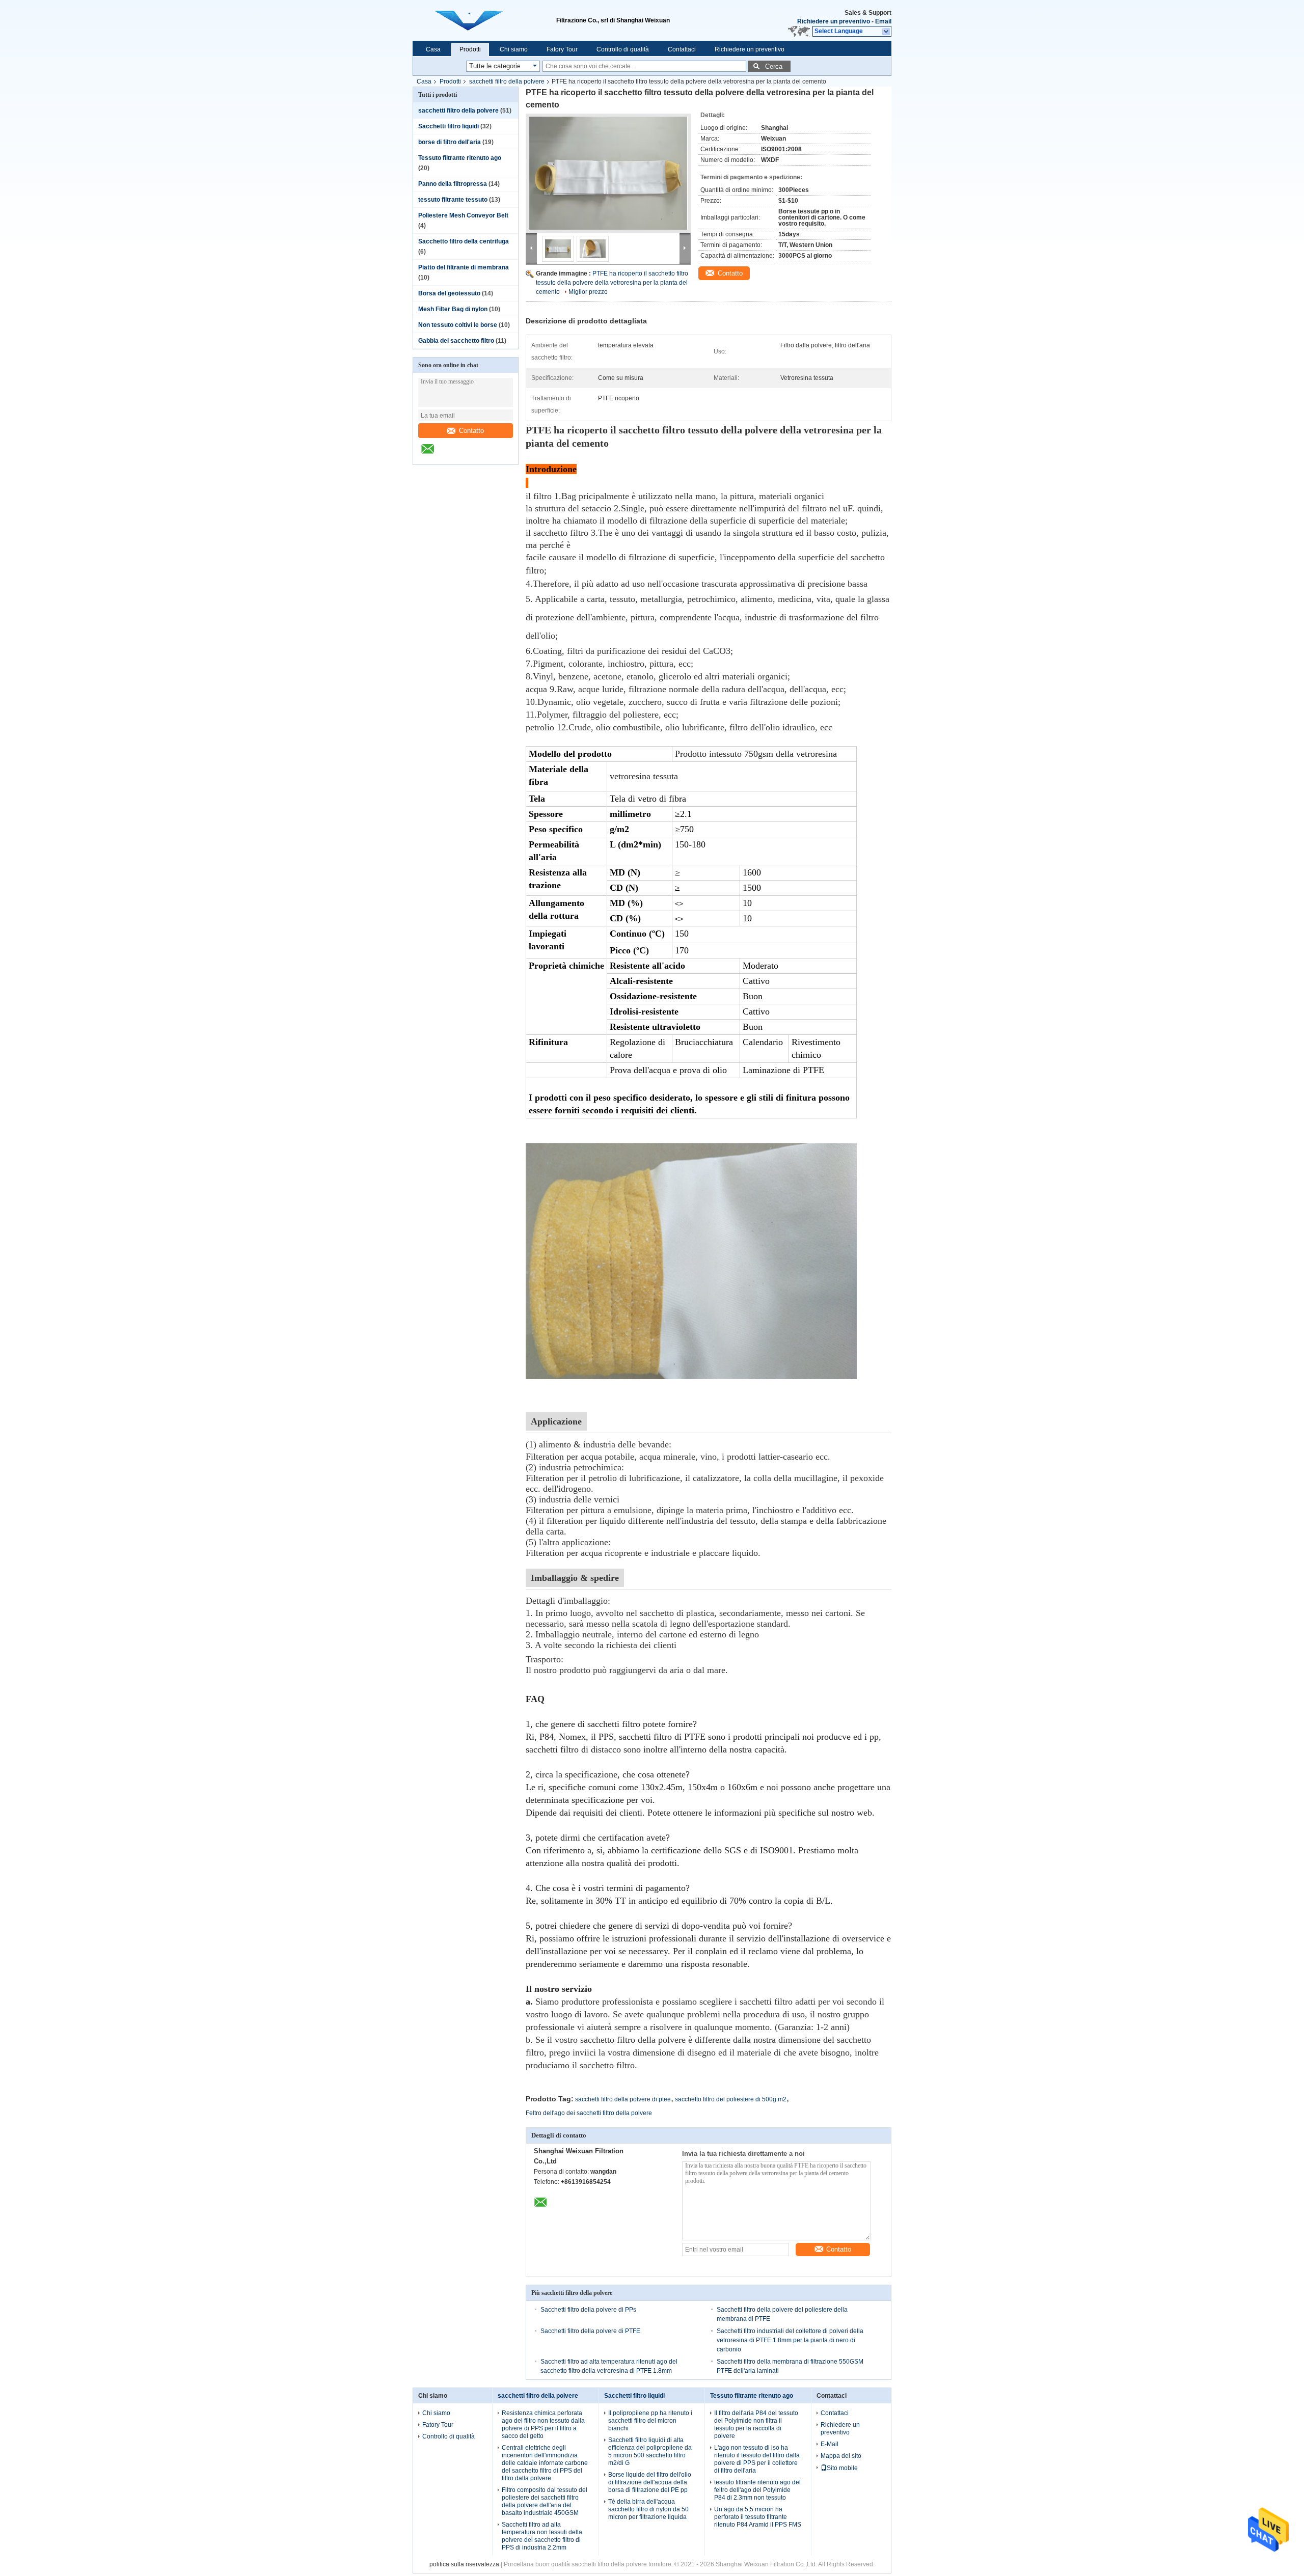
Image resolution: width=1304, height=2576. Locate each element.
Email (883, 21)
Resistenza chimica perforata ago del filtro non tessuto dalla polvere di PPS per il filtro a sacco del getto (543, 2424)
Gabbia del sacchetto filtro (456, 341)
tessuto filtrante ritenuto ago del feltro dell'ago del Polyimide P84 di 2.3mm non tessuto (757, 2490)
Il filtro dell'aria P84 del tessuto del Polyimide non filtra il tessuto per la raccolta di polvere (756, 2424)
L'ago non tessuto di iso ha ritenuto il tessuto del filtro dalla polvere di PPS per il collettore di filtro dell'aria (757, 2459)
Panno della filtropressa (453, 184)
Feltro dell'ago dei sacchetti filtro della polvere (589, 2113)
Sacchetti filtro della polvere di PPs (588, 2310)
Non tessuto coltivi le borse (458, 325)
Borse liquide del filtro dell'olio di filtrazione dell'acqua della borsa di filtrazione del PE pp (650, 2482)
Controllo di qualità (623, 49)
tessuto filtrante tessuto (453, 200)
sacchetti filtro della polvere (507, 81)
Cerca (774, 66)
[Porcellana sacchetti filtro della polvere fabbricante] (484, 20)
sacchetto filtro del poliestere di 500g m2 (731, 2099)
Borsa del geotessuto (449, 293)
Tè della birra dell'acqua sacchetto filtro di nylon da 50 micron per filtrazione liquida (648, 2509)
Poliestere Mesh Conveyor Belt (463, 215)
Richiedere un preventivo (834, 21)
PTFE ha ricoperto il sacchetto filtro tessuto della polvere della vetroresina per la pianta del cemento (612, 283)
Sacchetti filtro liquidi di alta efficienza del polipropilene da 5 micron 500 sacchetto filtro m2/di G (650, 2451)
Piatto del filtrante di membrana (464, 267)
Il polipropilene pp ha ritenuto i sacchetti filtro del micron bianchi (650, 2421)
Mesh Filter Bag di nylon (453, 309)
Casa (433, 49)
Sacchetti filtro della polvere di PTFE (590, 2331)
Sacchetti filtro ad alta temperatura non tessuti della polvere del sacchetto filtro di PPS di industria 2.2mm (542, 2536)
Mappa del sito (841, 2456)
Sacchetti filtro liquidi (449, 126)
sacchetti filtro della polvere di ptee (623, 2099)
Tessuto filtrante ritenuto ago (460, 158)
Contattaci (682, 49)
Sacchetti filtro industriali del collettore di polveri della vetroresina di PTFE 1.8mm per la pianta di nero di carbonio (790, 2340)
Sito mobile (842, 2468)
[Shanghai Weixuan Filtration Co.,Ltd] (887, 32)
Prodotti (470, 49)
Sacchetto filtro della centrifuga (464, 241)
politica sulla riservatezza (464, 2564)
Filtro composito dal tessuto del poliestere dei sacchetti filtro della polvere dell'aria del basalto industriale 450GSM (545, 2501)
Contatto (471, 431)
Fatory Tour (562, 49)
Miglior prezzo (588, 292)
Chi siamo (514, 49)
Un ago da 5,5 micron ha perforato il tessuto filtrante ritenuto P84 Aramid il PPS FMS (758, 2517)
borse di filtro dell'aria (450, 142)
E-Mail (830, 2444)
